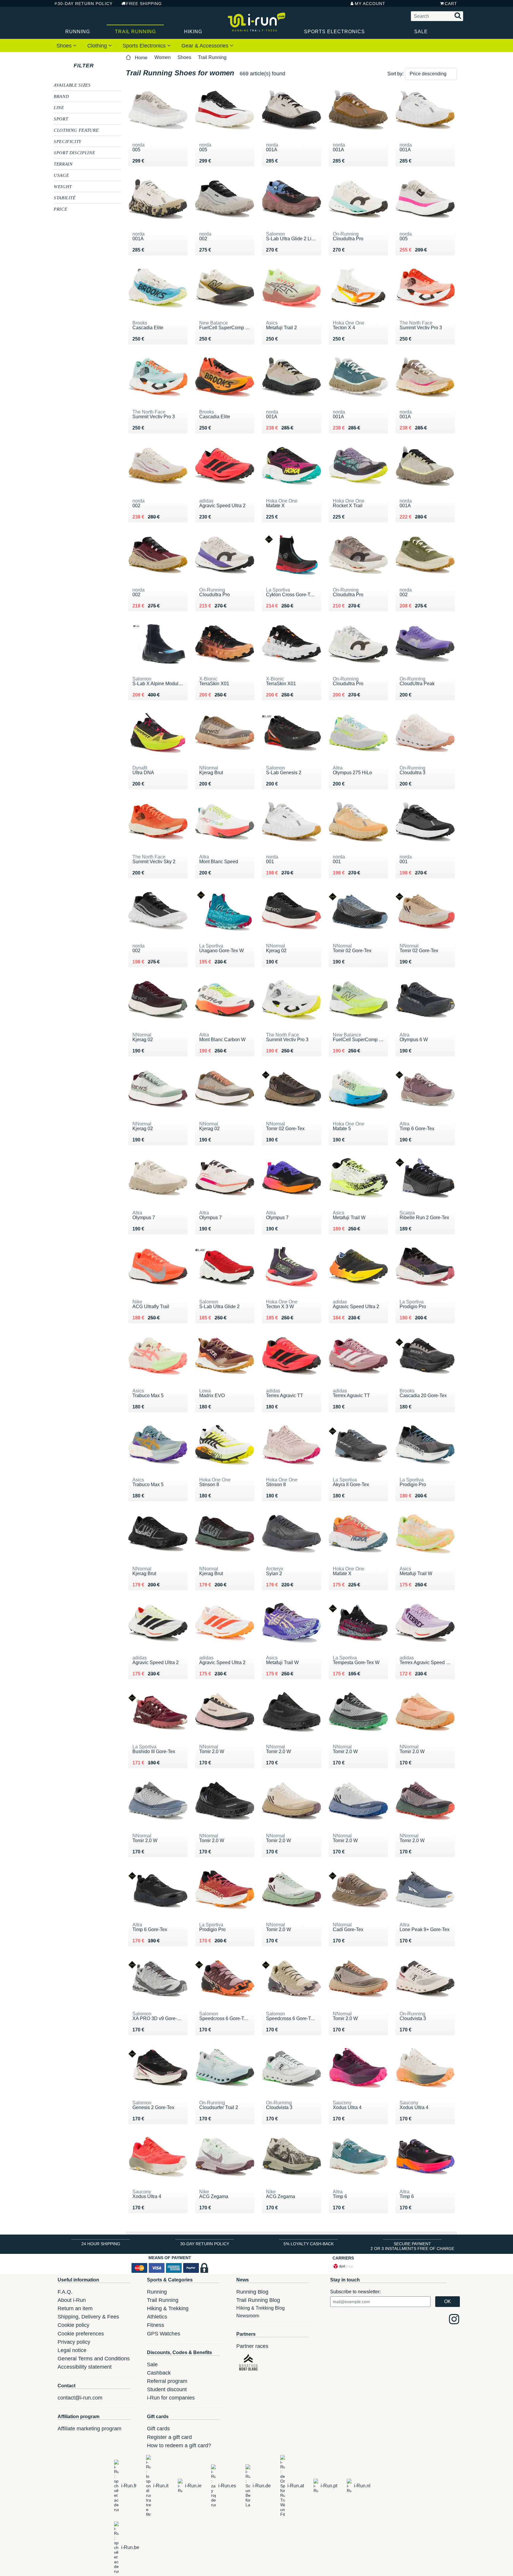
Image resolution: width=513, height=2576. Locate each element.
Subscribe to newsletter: (355, 2292)
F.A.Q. (65, 2292)
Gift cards (158, 2429)
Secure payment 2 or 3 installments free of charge (412, 2246)
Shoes (65, 46)
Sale (421, 32)
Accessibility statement (85, 2367)
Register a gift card (169, 2437)
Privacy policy (74, 2342)
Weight (63, 186)
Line (59, 107)
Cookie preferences (81, 2334)
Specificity (68, 141)
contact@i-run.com (80, 2398)
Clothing (98, 46)
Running (78, 32)
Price (60, 209)
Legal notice (72, 2350)
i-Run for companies (171, 2398)
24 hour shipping (101, 2244)
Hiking (193, 32)
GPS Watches (164, 2334)
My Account (370, 4)
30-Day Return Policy (85, 4)
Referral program (167, 2381)
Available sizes (72, 85)
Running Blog (252, 2292)
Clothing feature (76, 130)
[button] (431, 74)
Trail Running (135, 32)
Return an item (75, 2308)
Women (163, 57)
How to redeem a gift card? (179, 2445)
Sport (61, 119)
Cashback (159, 2373)
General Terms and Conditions (94, 2359)
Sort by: (395, 74)
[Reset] (99, 66)
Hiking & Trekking (168, 2308)
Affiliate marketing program (90, 2429)
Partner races (252, 2346)
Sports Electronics (334, 32)
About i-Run (72, 2300)
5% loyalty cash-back (309, 2244)
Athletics (157, 2317)
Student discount (167, 2389)
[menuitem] (66, 45)
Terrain (63, 164)
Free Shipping (144, 4)
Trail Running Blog (258, 2300)
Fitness (156, 2325)
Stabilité (65, 198)
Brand (61, 96)
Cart (451, 4)
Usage (61, 175)
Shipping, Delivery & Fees (88, 2317)
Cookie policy (73, 2325)
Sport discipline (74, 152)
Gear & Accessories (206, 46)
